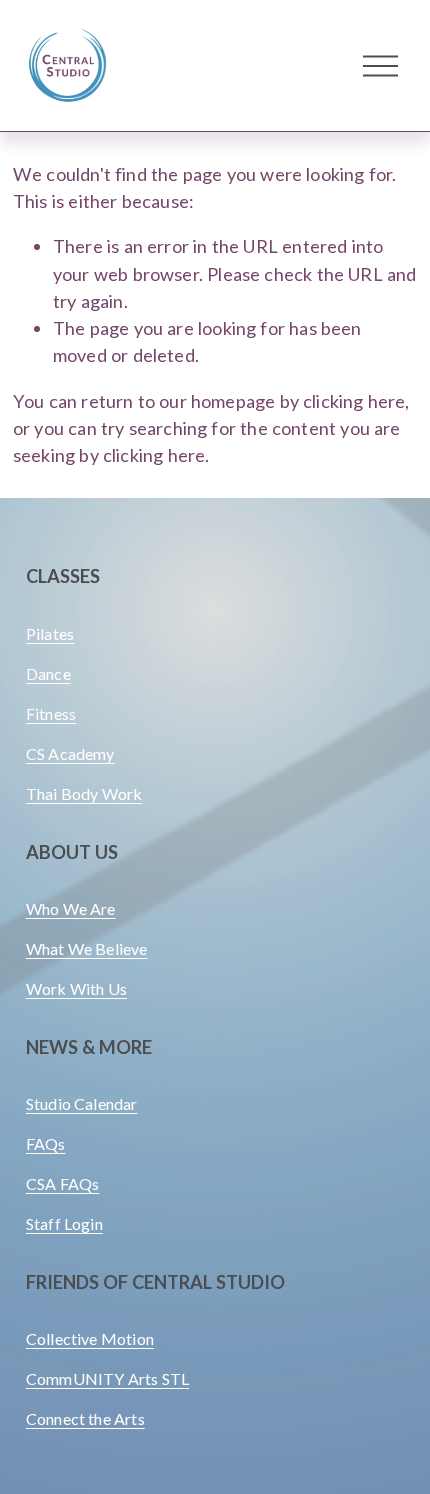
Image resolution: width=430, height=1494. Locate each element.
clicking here (354, 401)
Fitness (51, 713)
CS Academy (70, 753)
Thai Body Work (84, 793)
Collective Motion (90, 1338)
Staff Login (64, 1223)
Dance (48, 673)
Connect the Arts (85, 1418)
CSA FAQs (62, 1183)
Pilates (50, 633)
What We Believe (87, 948)
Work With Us (76, 988)
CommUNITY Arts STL (107, 1378)
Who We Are (71, 908)
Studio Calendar (82, 1103)
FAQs (46, 1143)
